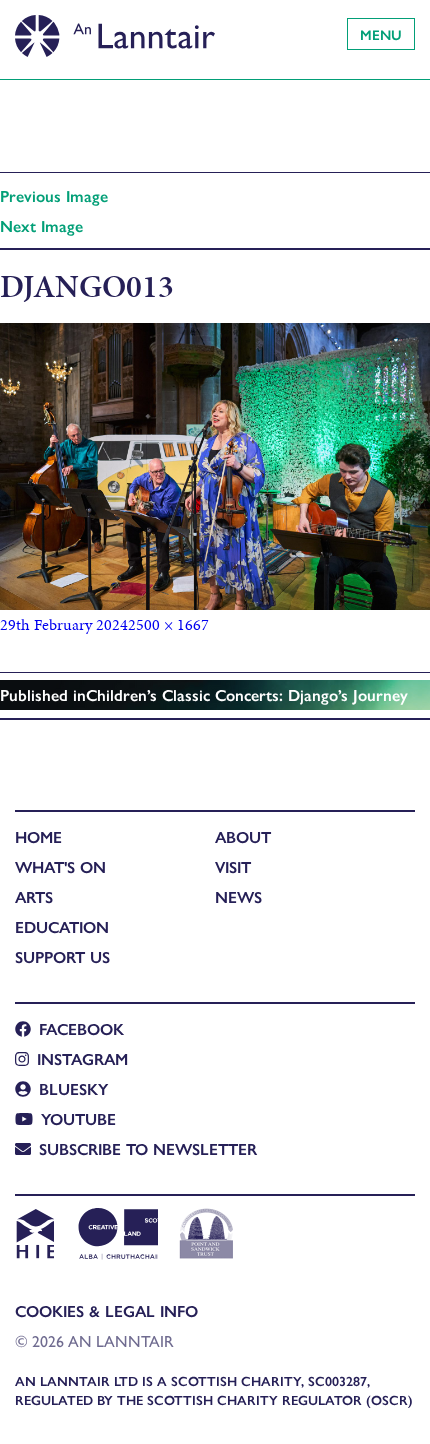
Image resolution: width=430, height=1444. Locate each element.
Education (62, 926)
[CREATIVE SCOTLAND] (116, 1236)
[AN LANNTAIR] (115, 30)
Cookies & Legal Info (106, 1310)
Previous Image (54, 195)
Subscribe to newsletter (148, 1148)
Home (38, 836)
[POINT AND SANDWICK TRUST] (206, 1236)
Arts (34, 896)
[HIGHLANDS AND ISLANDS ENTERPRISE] (34, 1236)
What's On (60, 866)
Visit (233, 866)
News (238, 896)
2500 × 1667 (168, 624)
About (243, 836)
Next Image (41, 225)
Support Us (62, 956)
